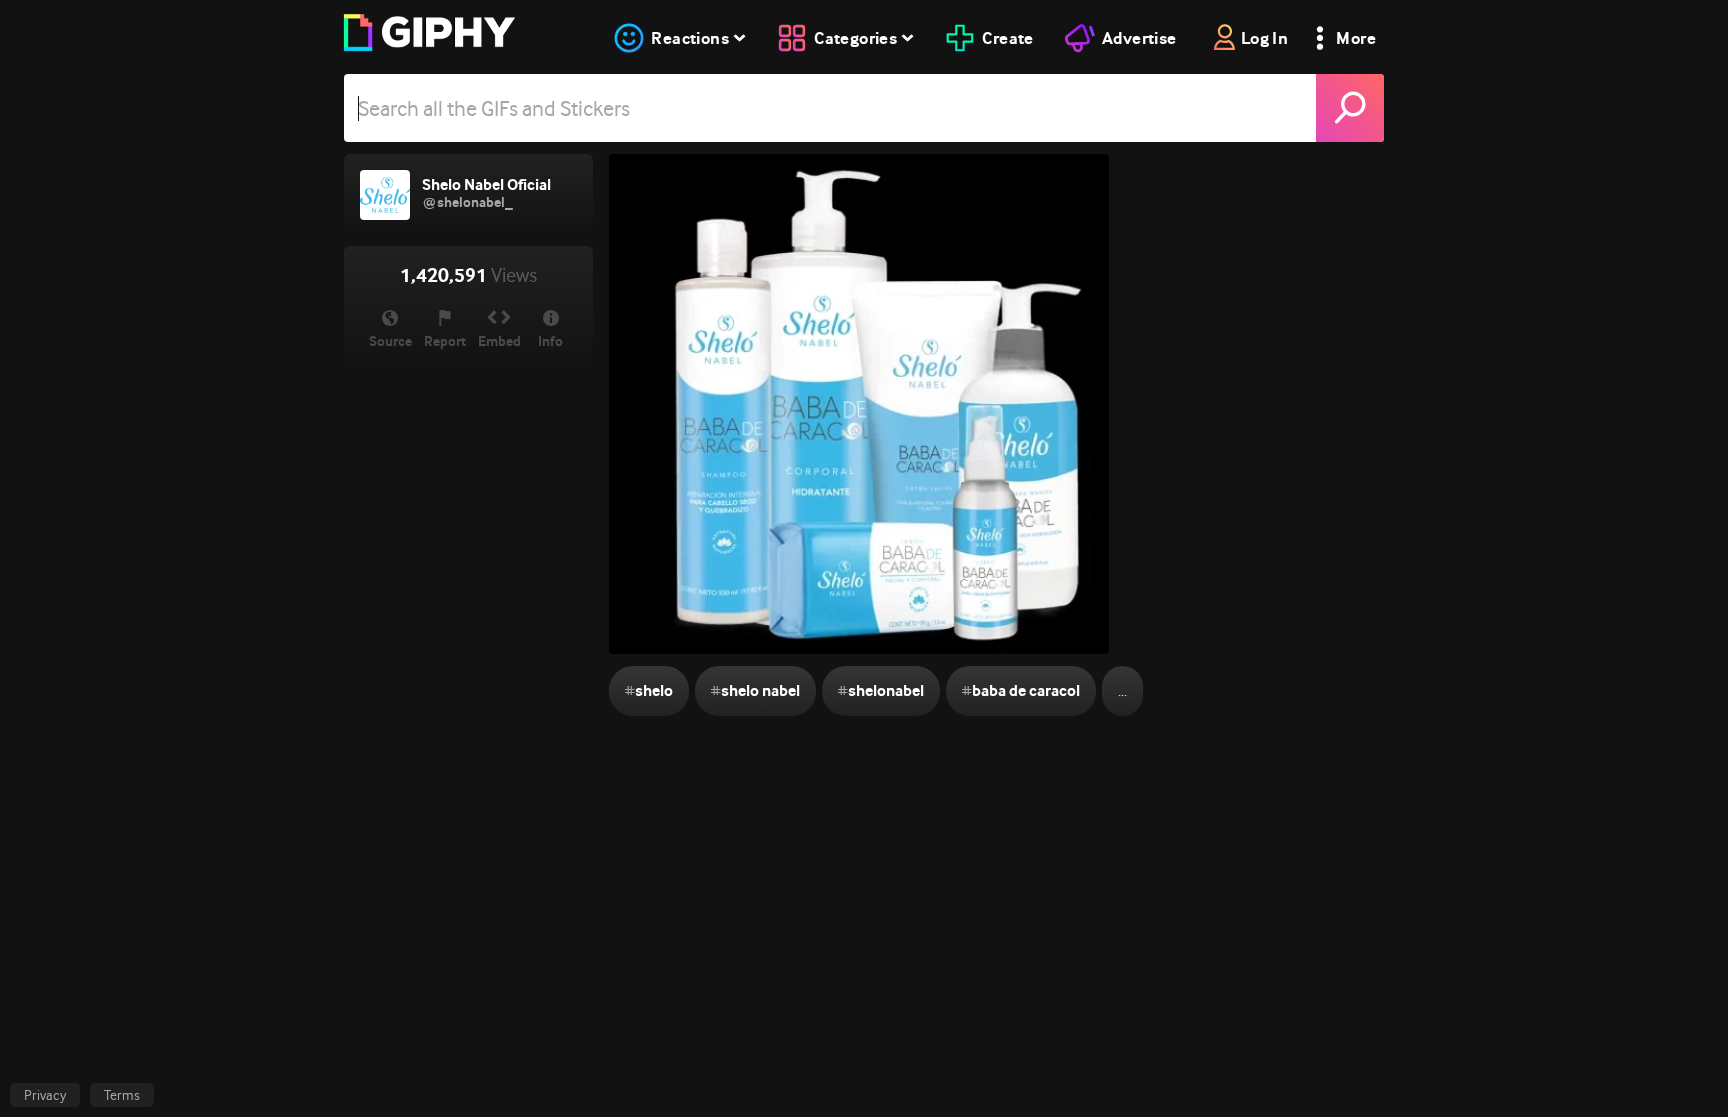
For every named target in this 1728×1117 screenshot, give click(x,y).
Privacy (45, 1095)
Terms (122, 1095)
